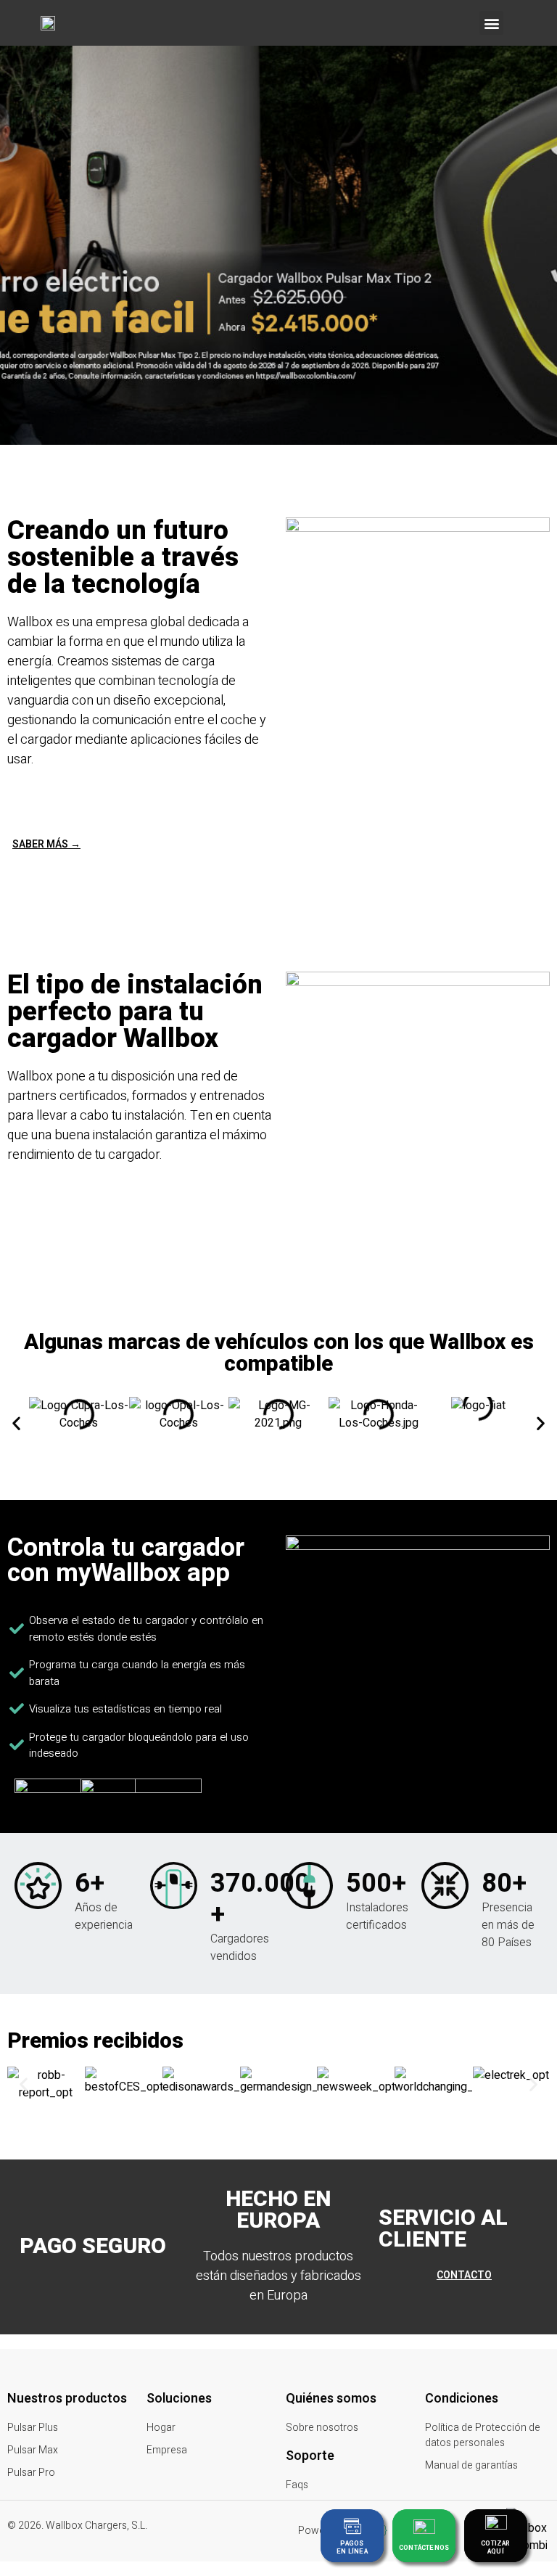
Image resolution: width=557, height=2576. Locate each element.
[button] (491, 23)
